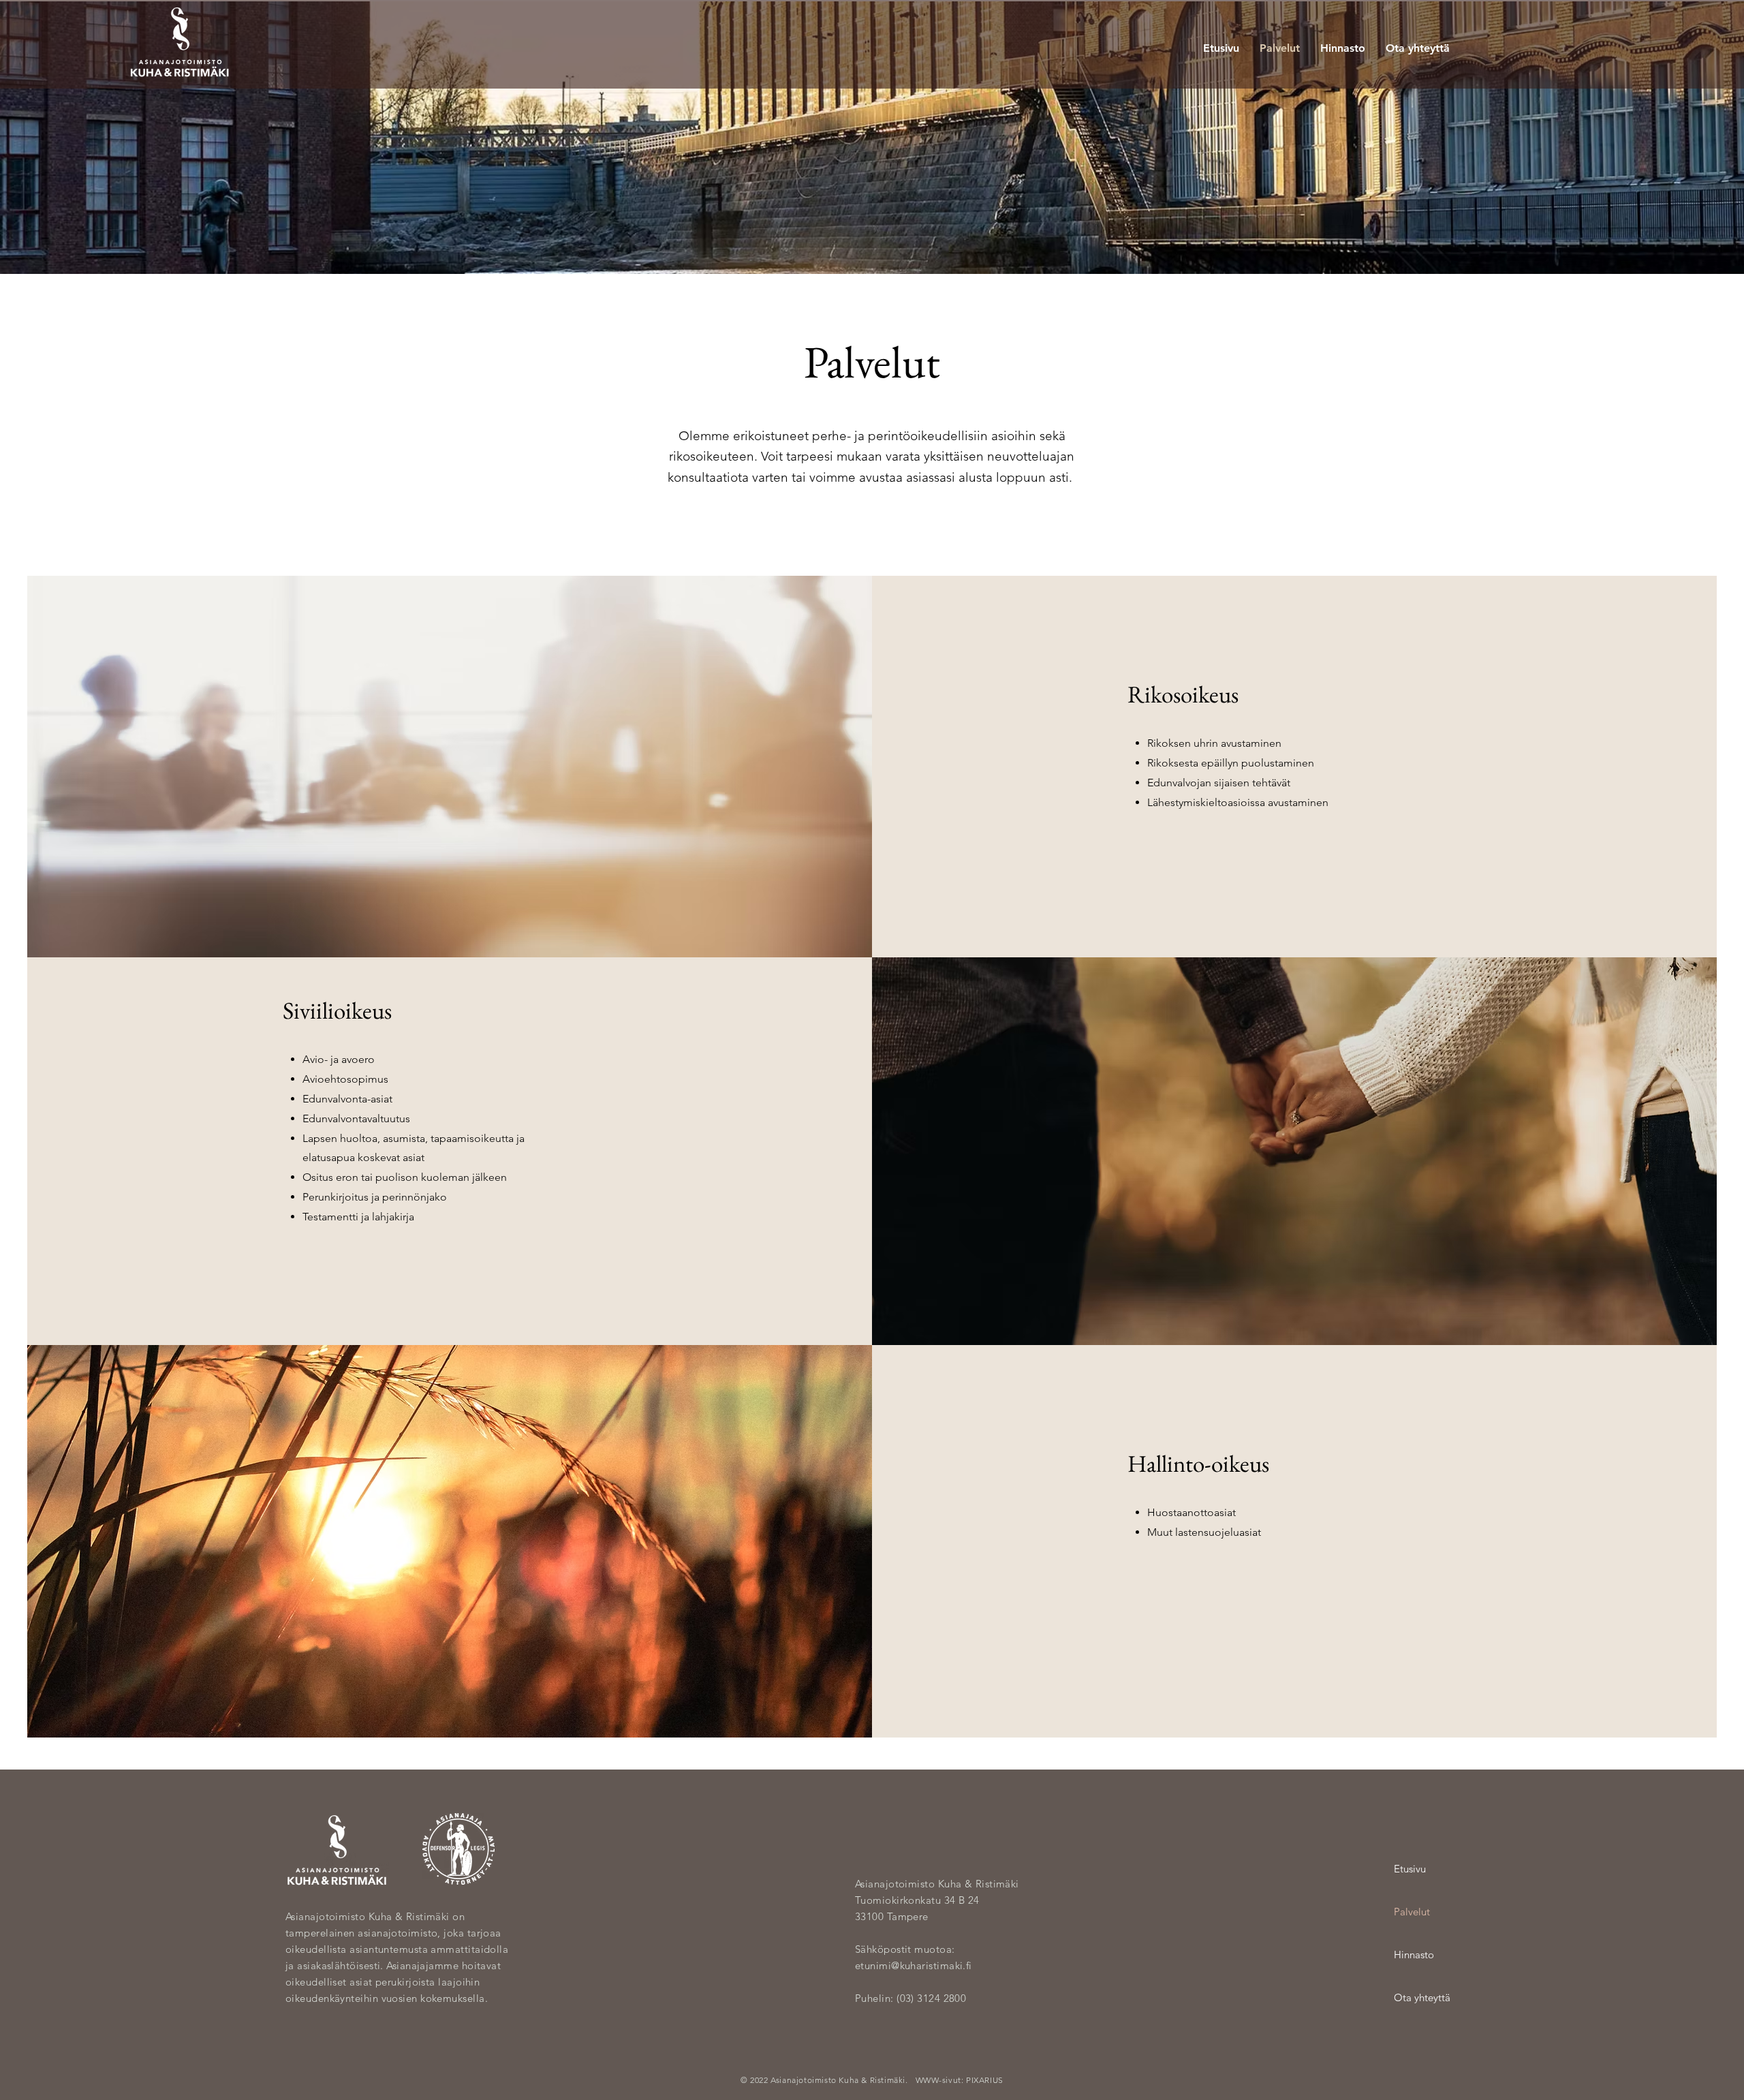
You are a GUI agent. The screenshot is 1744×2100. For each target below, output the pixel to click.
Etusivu (1410, 1869)
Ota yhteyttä (1422, 1997)
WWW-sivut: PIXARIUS (960, 2080)
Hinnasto (1414, 1955)
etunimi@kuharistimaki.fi (914, 1965)
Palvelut (1412, 1912)
